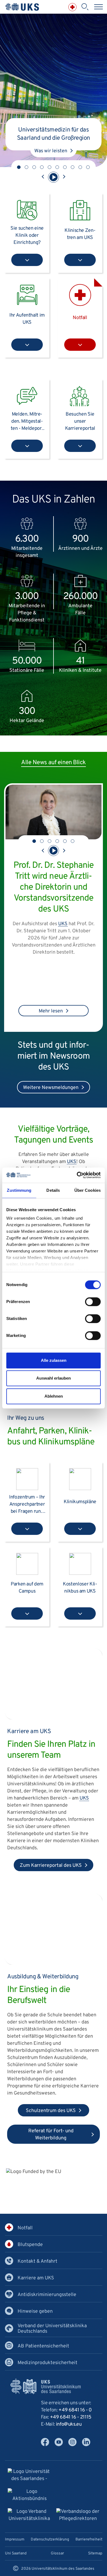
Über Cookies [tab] (88, 1190)
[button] (19, 167)
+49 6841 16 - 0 (75, 2410)
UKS (63, 924)
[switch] (93, 1302)
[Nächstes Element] (64, 177)
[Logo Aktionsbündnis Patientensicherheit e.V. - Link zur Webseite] (30, 2496)
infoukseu (69, 2424)
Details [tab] (53, 1190)
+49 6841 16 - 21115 (71, 2417)
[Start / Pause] (54, 177)
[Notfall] (72, 7)
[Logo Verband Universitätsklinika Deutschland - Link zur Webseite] (29, 2516)
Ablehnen (54, 1396)
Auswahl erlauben (54, 1378)
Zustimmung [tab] (19, 1190)
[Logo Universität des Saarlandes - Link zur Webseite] (29, 2476)
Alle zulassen (54, 1360)
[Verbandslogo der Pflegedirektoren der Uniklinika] (78, 2516)
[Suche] (85, 7)
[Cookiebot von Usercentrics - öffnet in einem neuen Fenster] (77, 1175)
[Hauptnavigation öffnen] (98, 7)
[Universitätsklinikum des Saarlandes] (22, 7)
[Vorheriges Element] (43, 177)
